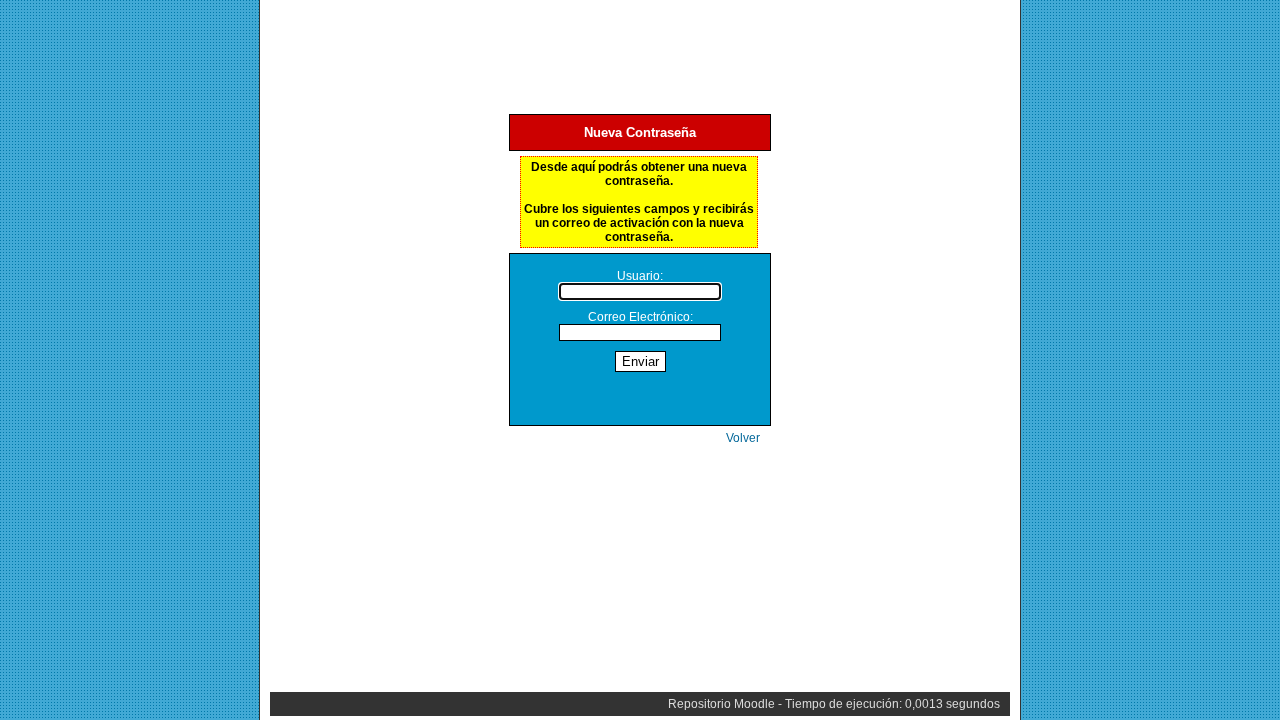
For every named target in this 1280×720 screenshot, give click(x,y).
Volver (743, 438)
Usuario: (640, 276)
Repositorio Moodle (721, 704)
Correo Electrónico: (640, 317)
